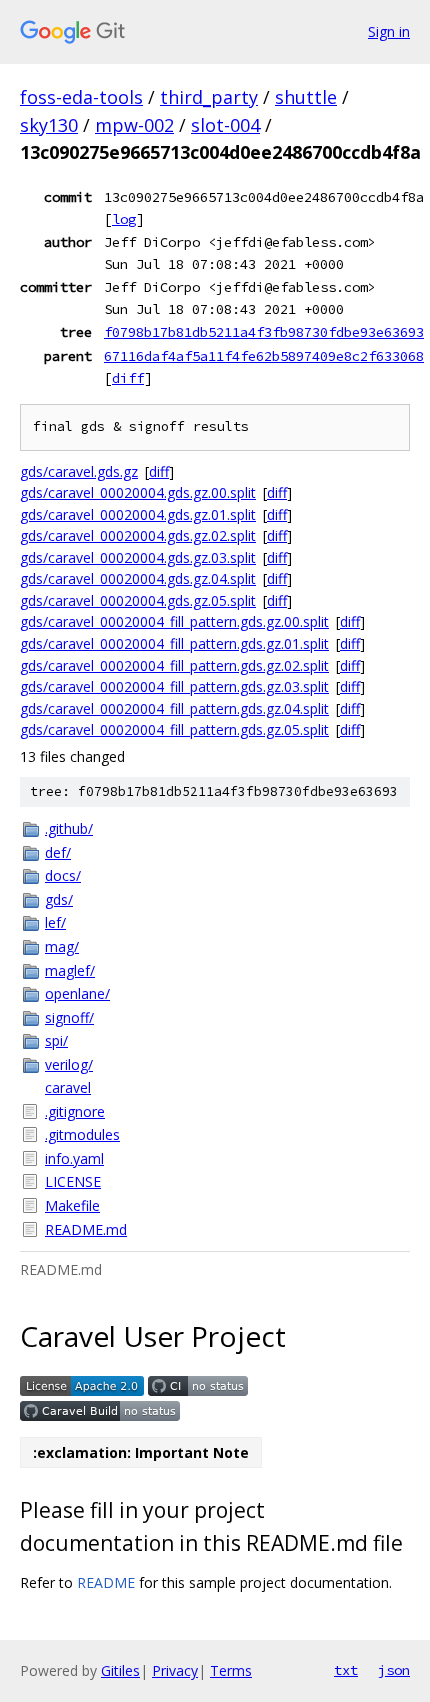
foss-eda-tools (81, 97)
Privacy (175, 1670)
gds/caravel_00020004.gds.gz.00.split (138, 492)
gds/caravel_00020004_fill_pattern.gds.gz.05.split (174, 729)
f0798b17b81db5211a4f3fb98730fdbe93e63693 (264, 332)
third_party (209, 97)
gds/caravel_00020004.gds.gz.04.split (138, 578)
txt (346, 1670)
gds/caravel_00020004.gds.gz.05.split (138, 600)
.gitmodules (82, 1134)
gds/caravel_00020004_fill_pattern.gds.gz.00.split (174, 621)
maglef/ (70, 970)
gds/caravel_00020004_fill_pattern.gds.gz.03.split (174, 686)
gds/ (59, 899)
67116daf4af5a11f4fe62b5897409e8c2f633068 (264, 356)
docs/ (63, 875)
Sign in (389, 31)
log (124, 219)
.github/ (69, 828)
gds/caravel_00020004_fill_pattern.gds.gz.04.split (174, 708)
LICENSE (73, 1181)
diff (128, 378)
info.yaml (74, 1158)
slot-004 (225, 125)
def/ (58, 852)
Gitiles (120, 1670)
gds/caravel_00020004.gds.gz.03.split (138, 557)
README (106, 1582)
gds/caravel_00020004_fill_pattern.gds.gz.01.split (174, 643)
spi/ (56, 1040)
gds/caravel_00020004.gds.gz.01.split (138, 514)
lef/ (55, 922)
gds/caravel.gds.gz (79, 471)
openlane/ (77, 993)
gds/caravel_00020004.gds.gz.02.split (138, 535)
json (394, 1670)
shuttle (306, 97)
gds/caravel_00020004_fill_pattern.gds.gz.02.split (174, 665)
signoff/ (69, 1017)
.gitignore (75, 1111)
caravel (68, 1087)
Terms (231, 1670)
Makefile (72, 1205)
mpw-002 (134, 125)
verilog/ (69, 1064)
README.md (86, 1229)
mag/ (62, 946)
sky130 (49, 125)
